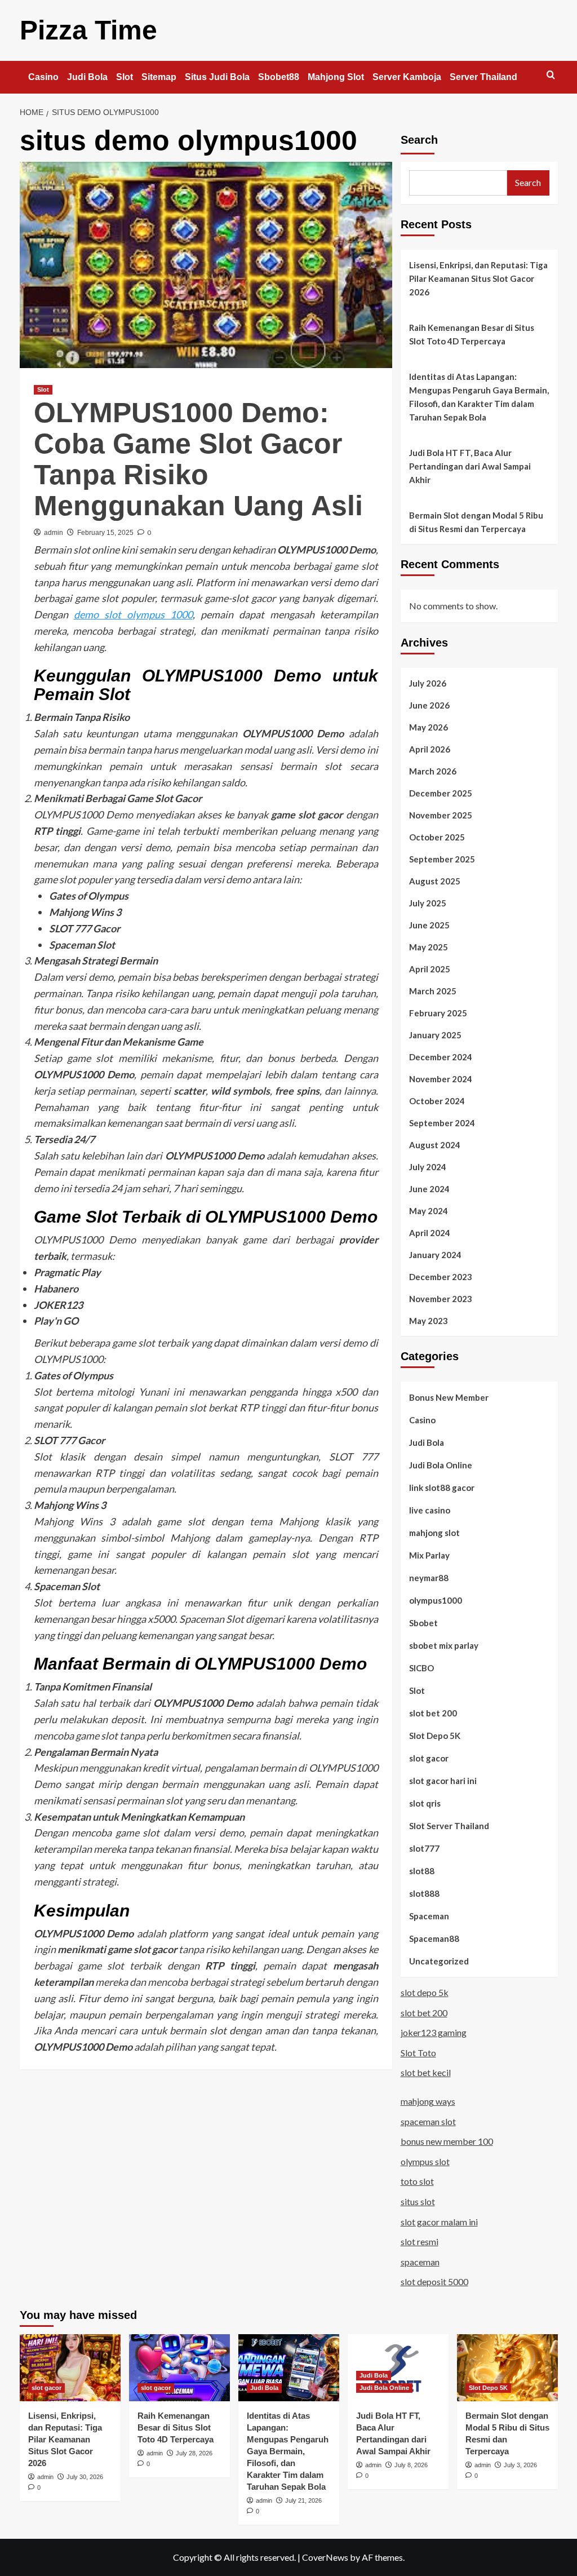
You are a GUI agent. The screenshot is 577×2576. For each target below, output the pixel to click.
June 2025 (429, 925)
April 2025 (430, 969)
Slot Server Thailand (449, 1826)
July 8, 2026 (411, 2465)
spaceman (420, 2262)
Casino (43, 77)
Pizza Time (88, 30)
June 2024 (429, 1189)
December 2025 (441, 793)
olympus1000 (436, 1600)
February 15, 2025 (105, 533)
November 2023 (441, 1299)
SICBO (421, 1668)
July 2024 (428, 1167)
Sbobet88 (279, 77)
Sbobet (423, 1623)
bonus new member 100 (447, 2141)
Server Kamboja (407, 77)
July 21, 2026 (303, 2500)
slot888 (424, 1893)
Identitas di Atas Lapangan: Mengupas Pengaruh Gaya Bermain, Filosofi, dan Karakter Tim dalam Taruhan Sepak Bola (479, 397)
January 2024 (435, 1255)
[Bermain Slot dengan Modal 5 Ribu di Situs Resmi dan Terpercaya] (507, 2368)
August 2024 (435, 1145)
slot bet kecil (426, 2072)
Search (419, 140)
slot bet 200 (433, 1713)
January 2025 (435, 1035)
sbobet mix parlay (444, 1645)
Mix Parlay (429, 1555)
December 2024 (441, 1057)
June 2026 (429, 705)
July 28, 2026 (194, 2453)
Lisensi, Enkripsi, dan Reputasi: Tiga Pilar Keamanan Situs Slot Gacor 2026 (478, 278)
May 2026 (429, 727)
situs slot (418, 2201)
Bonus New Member (449, 1397)
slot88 (422, 1871)
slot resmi (420, 2241)
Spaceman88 (434, 1938)
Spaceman (429, 1916)
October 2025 (437, 837)
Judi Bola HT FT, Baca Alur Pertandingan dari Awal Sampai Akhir (470, 466)
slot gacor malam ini (439, 2222)
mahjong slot (434, 1533)
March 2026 (433, 771)
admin (54, 533)
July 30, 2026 (85, 2477)
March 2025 (433, 991)
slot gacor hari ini (443, 1781)
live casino (430, 1510)
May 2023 (429, 1321)
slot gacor (429, 1758)
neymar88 (429, 1578)
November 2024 (441, 1079)
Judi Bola (87, 77)
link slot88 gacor (442, 1488)
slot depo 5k (425, 1992)
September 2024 (442, 1123)
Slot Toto (418, 2053)
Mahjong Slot (336, 77)
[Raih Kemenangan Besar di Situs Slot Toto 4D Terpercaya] (179, 2368)
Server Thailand (483, 77)
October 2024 (437, 1101)
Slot (125, 77)
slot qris (425, 1803)
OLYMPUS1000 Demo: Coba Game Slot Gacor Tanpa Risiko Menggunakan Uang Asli (198, 459)
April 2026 (430, 749)
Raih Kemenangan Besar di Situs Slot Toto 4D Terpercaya (472, 334)
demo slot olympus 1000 (133, 614)
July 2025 (428, 903)
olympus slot (425, 2161)
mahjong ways (428, 2101)
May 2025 (429, 947)
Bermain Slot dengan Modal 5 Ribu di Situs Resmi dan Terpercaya (476, 522)
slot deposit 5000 (434, 2281)
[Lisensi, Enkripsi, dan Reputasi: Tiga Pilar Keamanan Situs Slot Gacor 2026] (70, 2368)
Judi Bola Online (441, 1465)
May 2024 (429, 1211)
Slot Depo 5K (435, 1736)
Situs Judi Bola (217, 77)
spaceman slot (428, 2121)
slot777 (424, 1848)
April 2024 (430, 1233)
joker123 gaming (434, 2032)
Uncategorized (439, 1961)
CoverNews (325, 2557)
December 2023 (441, 1277)
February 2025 (438, 1013)
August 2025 (435, 881)
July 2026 (428, 683)
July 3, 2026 (520, 2465)
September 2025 (442, 859)
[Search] (551, 75)
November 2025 (441, 815)
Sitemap (159, 77)
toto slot (417, 2181)
